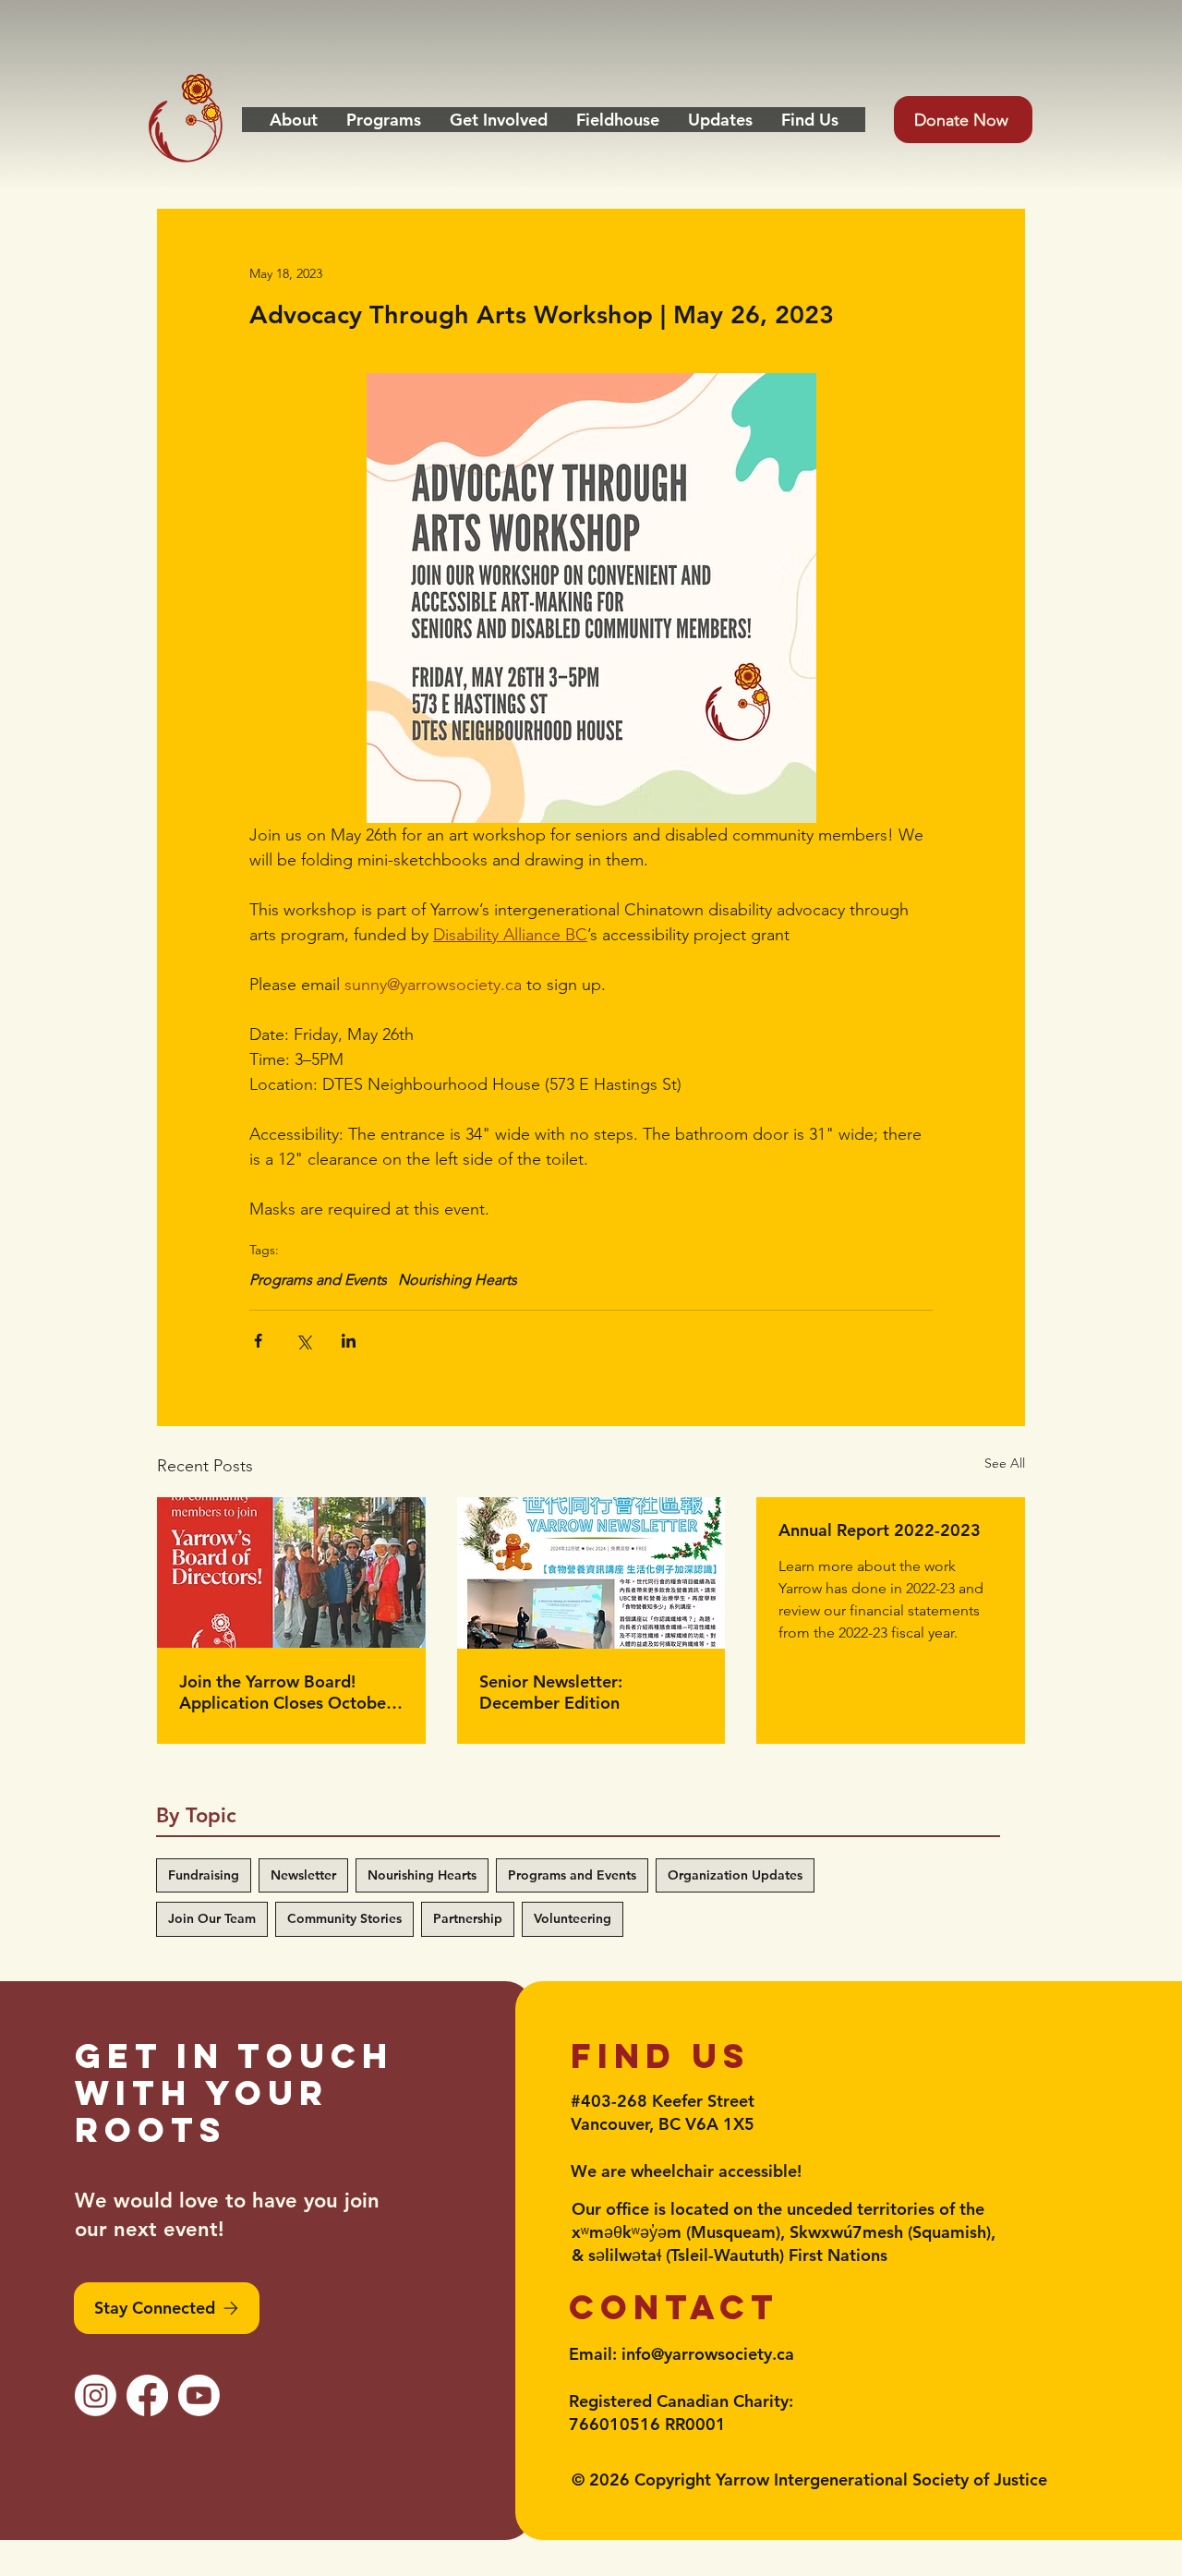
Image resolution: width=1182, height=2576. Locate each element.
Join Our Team (212, 1918)
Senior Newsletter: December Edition (551, 1692)
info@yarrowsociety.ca (708, 2354)
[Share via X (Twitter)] (303, 1341)
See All (1005, 1463)
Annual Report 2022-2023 (880, 1530)
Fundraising (204, 1875)
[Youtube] (199, 2395)
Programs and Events (318, 1280)
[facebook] (147, 2395)
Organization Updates (735, 1875)
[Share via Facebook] (258, 1341)
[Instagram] (96, 2395)
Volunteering (573, 1918)
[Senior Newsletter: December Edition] (591, 1573)
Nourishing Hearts (458, 1280)
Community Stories (344, 1918)
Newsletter (303, 1875)
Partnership (468, 1918)
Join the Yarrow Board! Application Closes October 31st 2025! (286, 1692)
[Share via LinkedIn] (349, 1341)
